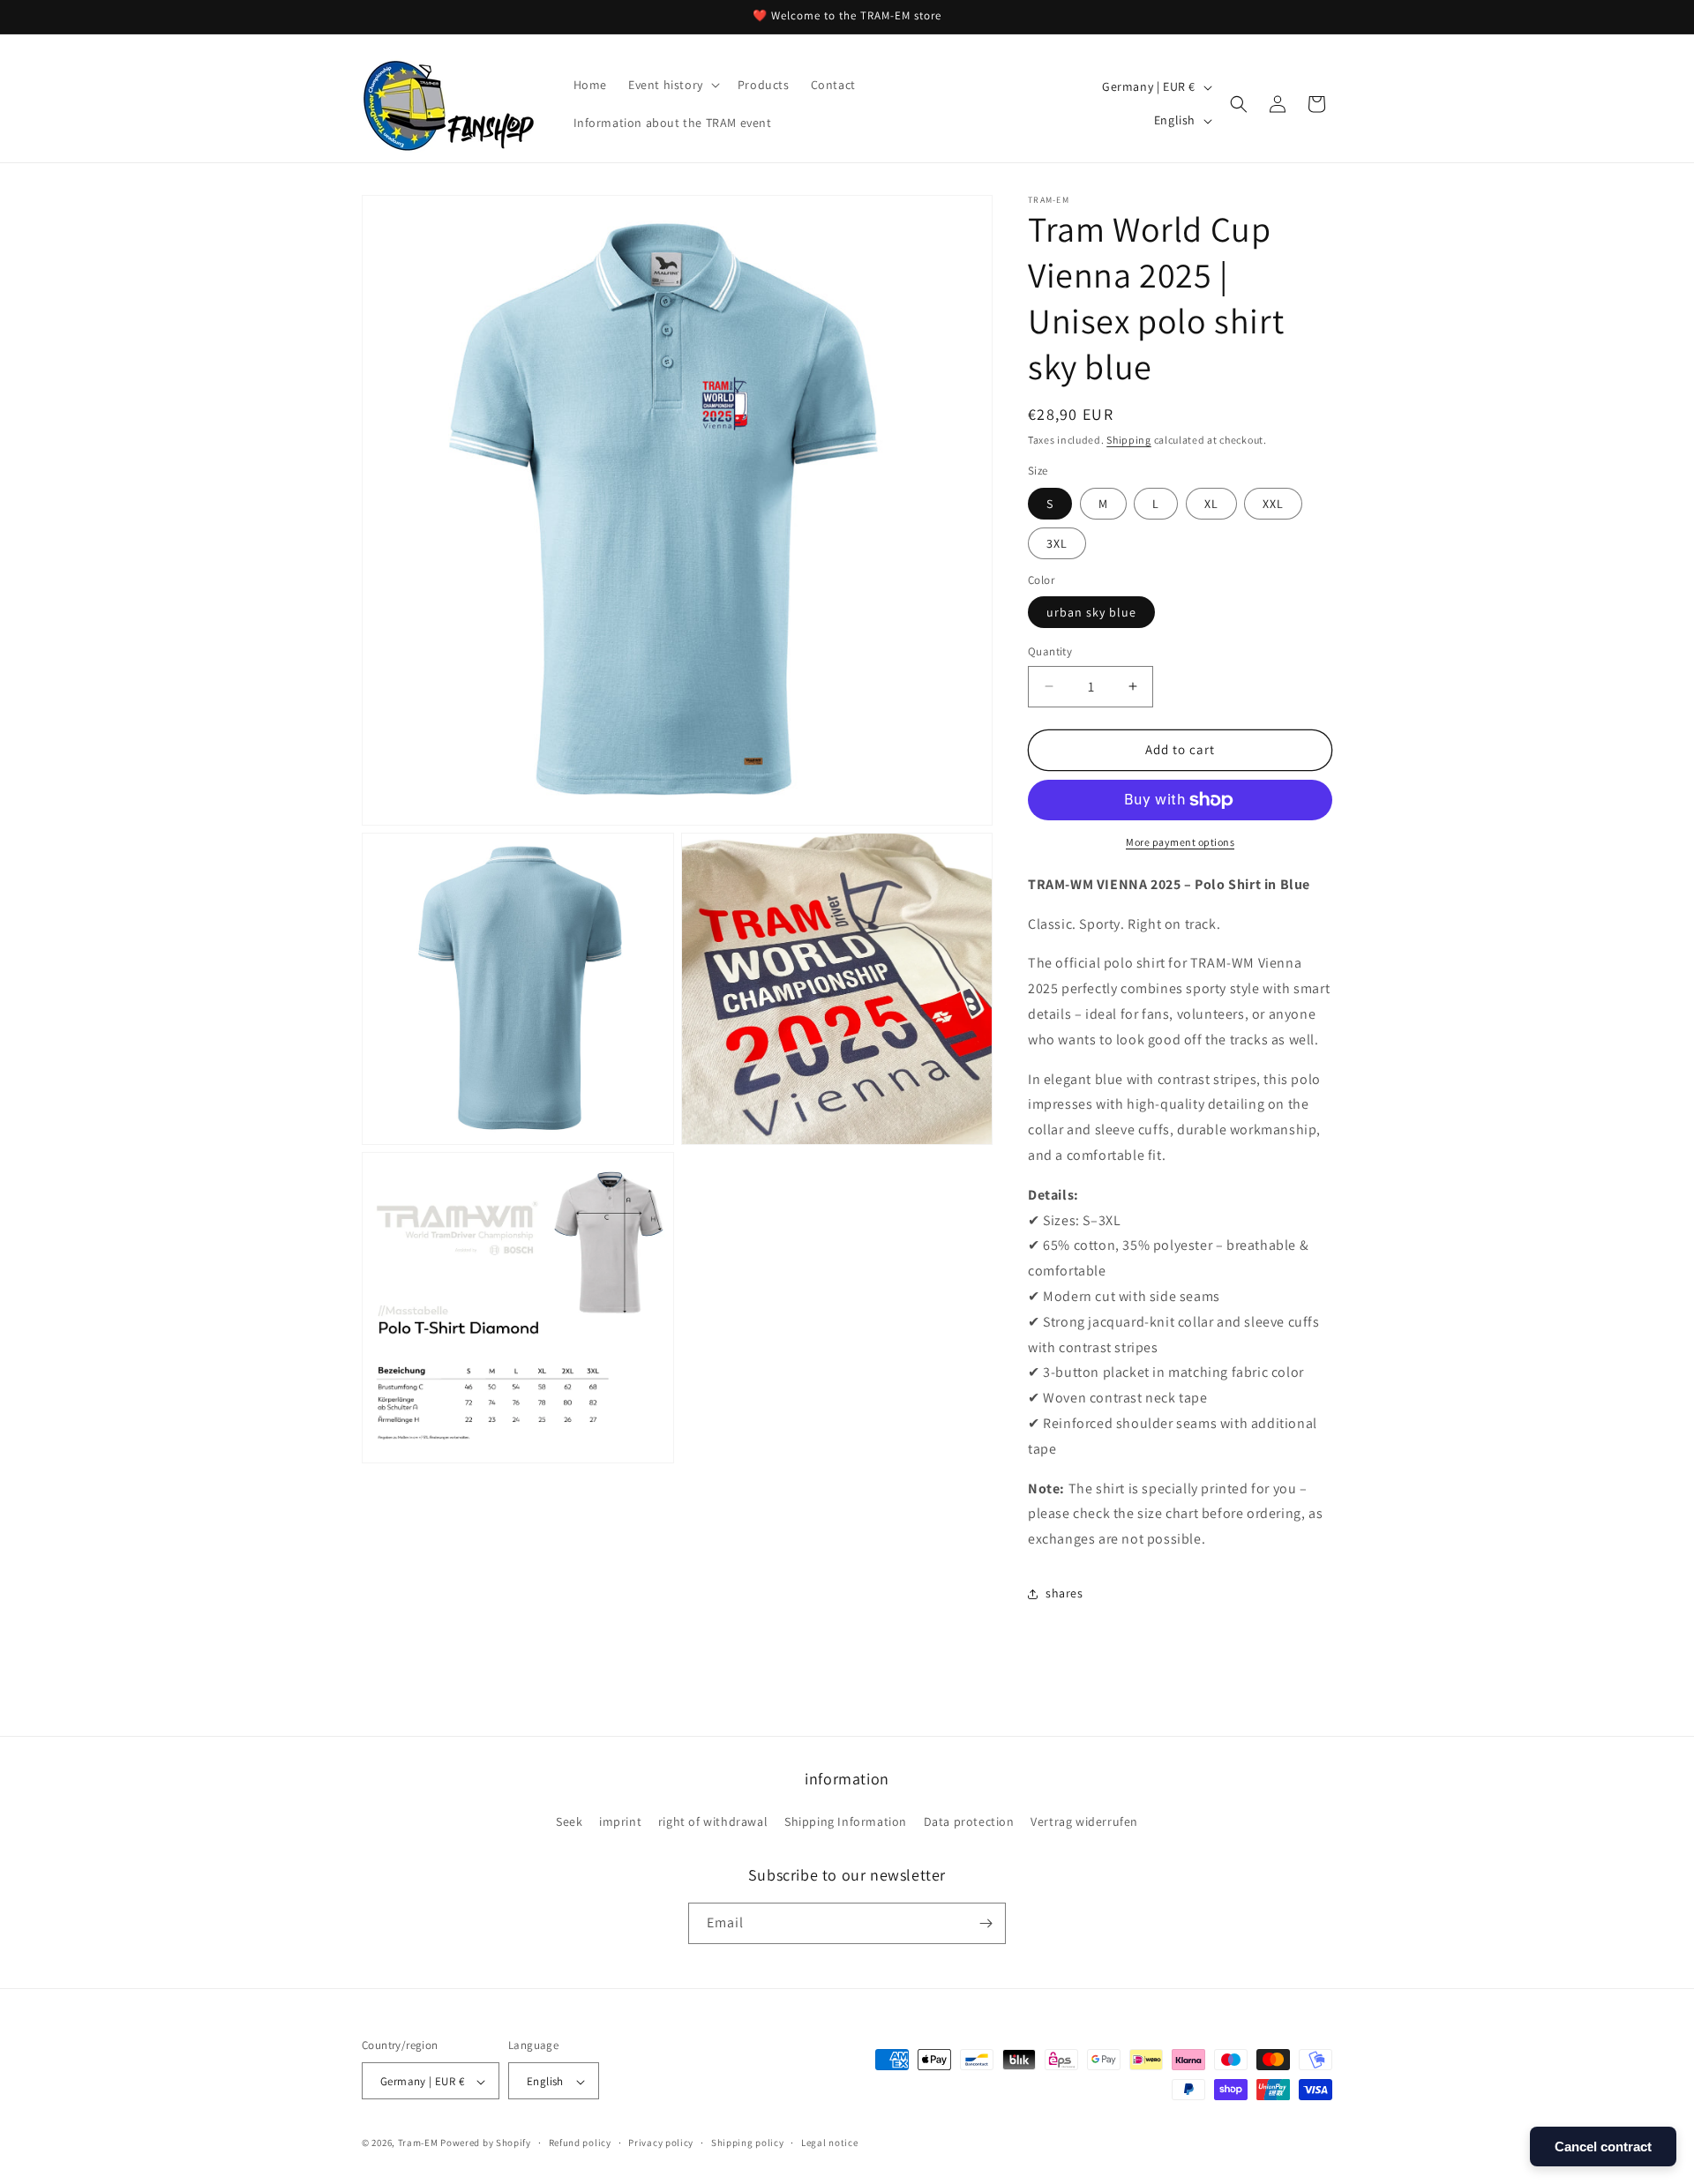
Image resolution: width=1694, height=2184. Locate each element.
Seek (569, 1822)
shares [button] (1064, 1593)
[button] (672, 85)
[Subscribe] (986, 1923)
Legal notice (829, 2143)
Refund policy (580, 2143)
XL (1211, 504)
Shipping (1129, 440)
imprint (620, 1822)
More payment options (1180, 842)
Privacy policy (661, 2143)
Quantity (1050, 651)
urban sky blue (1091, 612)
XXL (1273, 504)
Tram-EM (418, 2143)
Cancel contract (1603, 2147)
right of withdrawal (713, 1822)
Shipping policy (748, 2143)
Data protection (969, 1822)
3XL (1057, 543)
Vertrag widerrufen (1084, 1822)
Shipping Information (846, 1822)
